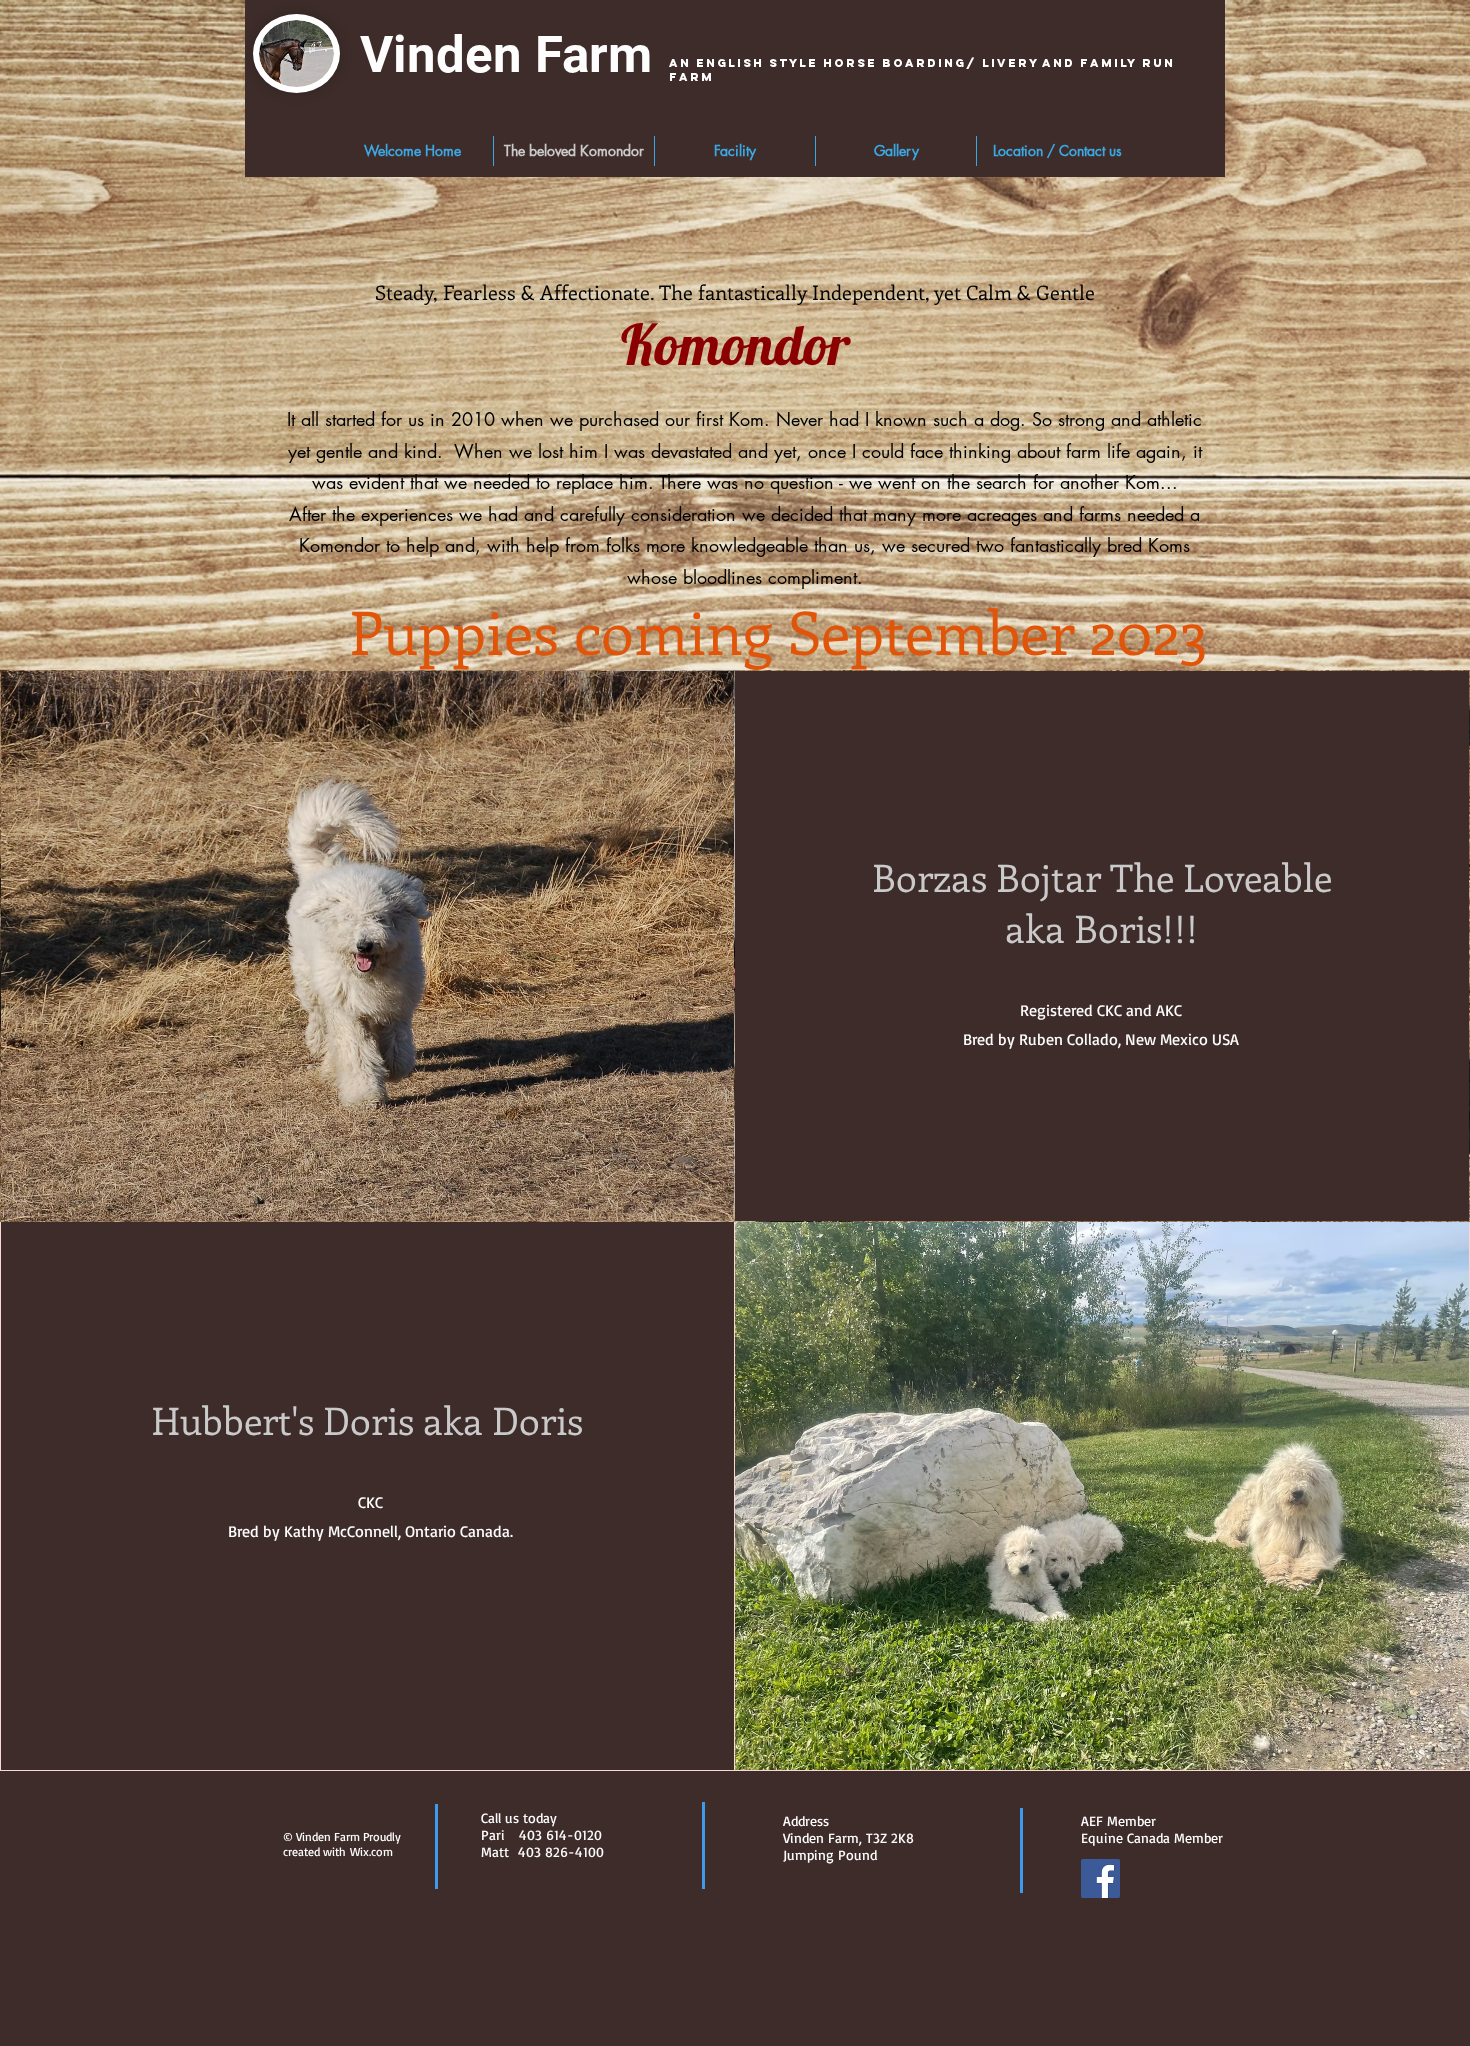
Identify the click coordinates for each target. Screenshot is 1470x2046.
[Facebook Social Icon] (1100, 1878)
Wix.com (371, 1851)
